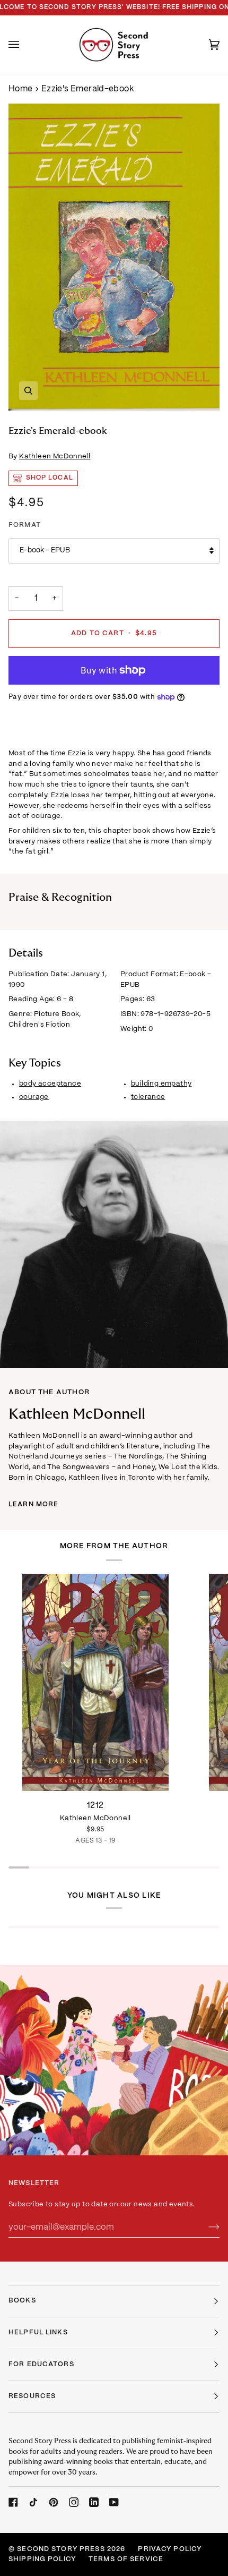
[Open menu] (24, 45)
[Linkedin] (94, 2502)
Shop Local (50, 478)
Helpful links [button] (38, 2333)
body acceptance (50, 1084)
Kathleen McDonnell (55, 457)
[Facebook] (13, 2502)
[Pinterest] (54, 2502)
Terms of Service (126, 2560)
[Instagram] (74, 2502)
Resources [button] (32, 2396)
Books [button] (22, 2301)
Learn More (33, 1505)
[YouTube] (114, 2502)
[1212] (95, 1683)
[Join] (205, 2228)
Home (21, 89)
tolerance (148, 1097)
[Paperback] (95, 1683)
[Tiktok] (33, 2502)
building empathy (161, 1084)
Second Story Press (61, 2549)
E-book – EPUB (45, 551)
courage (34, 1097)
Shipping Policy (42, 2560)
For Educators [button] (41, 2365)
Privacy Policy (170, 2549)
